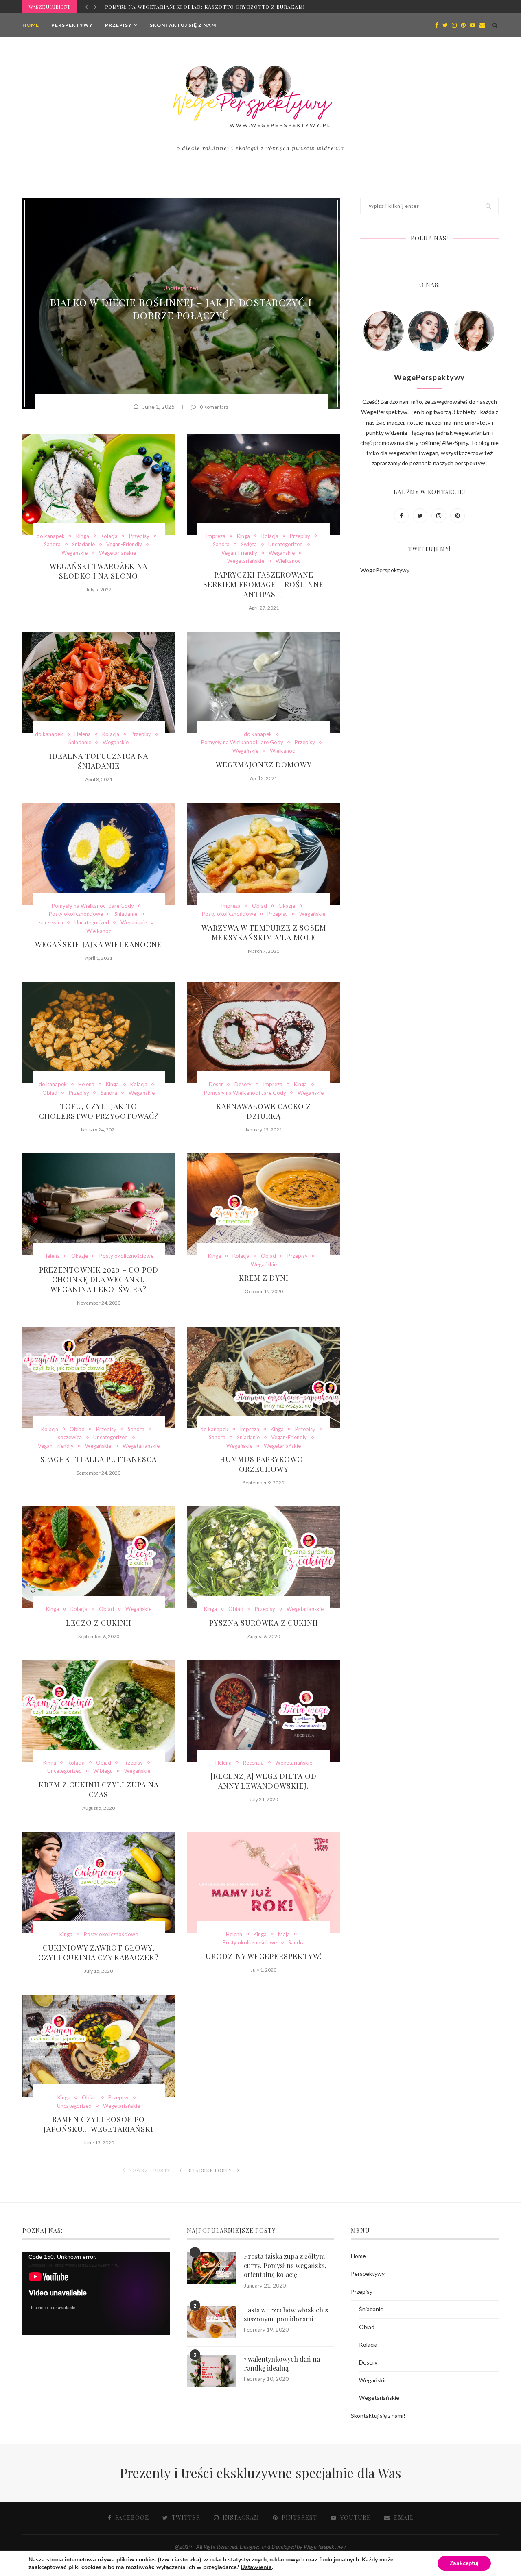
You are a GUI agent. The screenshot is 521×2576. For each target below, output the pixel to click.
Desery (243, 1084)
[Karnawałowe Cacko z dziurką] (264, 1033)
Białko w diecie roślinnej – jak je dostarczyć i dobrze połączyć (181, 309)
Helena (83, 734)
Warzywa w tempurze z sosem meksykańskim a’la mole (264, 933)
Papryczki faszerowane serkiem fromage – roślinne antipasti (264, 584)
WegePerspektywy (385, 570)
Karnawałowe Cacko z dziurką (264, 1111)
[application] (96, 2293)
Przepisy (118, 25)
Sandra (52, 544)
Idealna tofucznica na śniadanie (99, 761)
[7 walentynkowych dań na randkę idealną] (211, 2371)
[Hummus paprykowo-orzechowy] (264, 1377)
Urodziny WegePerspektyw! (264, 1956)
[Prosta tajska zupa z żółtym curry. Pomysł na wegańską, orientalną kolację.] (211, 2268)
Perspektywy (72, 25)
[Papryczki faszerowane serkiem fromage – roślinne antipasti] (264, 484)
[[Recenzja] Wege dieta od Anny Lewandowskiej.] (264, 1711)
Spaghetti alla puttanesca (99, 1459)
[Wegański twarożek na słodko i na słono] (99, 484)
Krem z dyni (264, 1278)
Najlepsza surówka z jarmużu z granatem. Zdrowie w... (188, 7)
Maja (284, 1934)
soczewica (51, 923)
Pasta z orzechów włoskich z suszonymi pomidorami (286, 2314)
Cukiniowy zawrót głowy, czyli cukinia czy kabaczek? (99, 1953)
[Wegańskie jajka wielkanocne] (99, 854)
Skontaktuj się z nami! (185, 25)
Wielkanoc (288, 561)
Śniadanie (83, 544)
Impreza (216, 536)
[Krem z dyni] (264, 1204)
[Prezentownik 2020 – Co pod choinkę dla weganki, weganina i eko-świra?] (99, 1204)
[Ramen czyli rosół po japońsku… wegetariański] (99, 2046)
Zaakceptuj (464, 2563)
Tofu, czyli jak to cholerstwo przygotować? (99, 1111)
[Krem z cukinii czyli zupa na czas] (99, 1711)
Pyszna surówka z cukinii (264, 1623)
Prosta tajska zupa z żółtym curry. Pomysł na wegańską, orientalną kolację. (285, 2265)
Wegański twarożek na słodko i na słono (99, 571)
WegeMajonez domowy (264, 765)
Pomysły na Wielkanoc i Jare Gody (242, 742)
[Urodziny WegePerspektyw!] (264, 1883)
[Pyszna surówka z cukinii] (264, 1557)
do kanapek (51, 536)
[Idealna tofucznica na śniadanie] (99, 682)
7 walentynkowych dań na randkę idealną (282, 2364)
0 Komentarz (214, 407)
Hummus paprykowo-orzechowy (264, 1464)
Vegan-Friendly (124, 544)
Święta (249, 544)
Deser (216, 1084)
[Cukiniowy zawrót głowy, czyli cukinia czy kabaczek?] (99, 1883)
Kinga (83, 536)
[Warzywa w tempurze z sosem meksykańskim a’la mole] (264, 854)
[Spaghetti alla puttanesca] (99, 1377)
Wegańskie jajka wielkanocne (99, 944)
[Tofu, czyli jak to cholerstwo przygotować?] (99, 1033)
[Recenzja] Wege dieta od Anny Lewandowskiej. (264, 1781)
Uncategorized (181, 288)
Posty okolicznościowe (76, 914)
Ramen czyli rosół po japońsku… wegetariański (99, 2124)
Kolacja (109, 536)
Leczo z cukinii (99, 1623)
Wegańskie (74, 553)
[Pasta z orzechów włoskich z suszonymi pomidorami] (211, 2322)
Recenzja (253, 1763)
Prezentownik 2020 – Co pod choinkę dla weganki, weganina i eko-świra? (99, 1279)
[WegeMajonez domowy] (264, 682)
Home (31, 25)
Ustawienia (256, 2567)
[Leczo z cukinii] (99, 1557)
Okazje (287, 906)
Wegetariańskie (117, 553)
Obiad (259, 906)
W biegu (103, 1771)
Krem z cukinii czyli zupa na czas (99, 1789)
